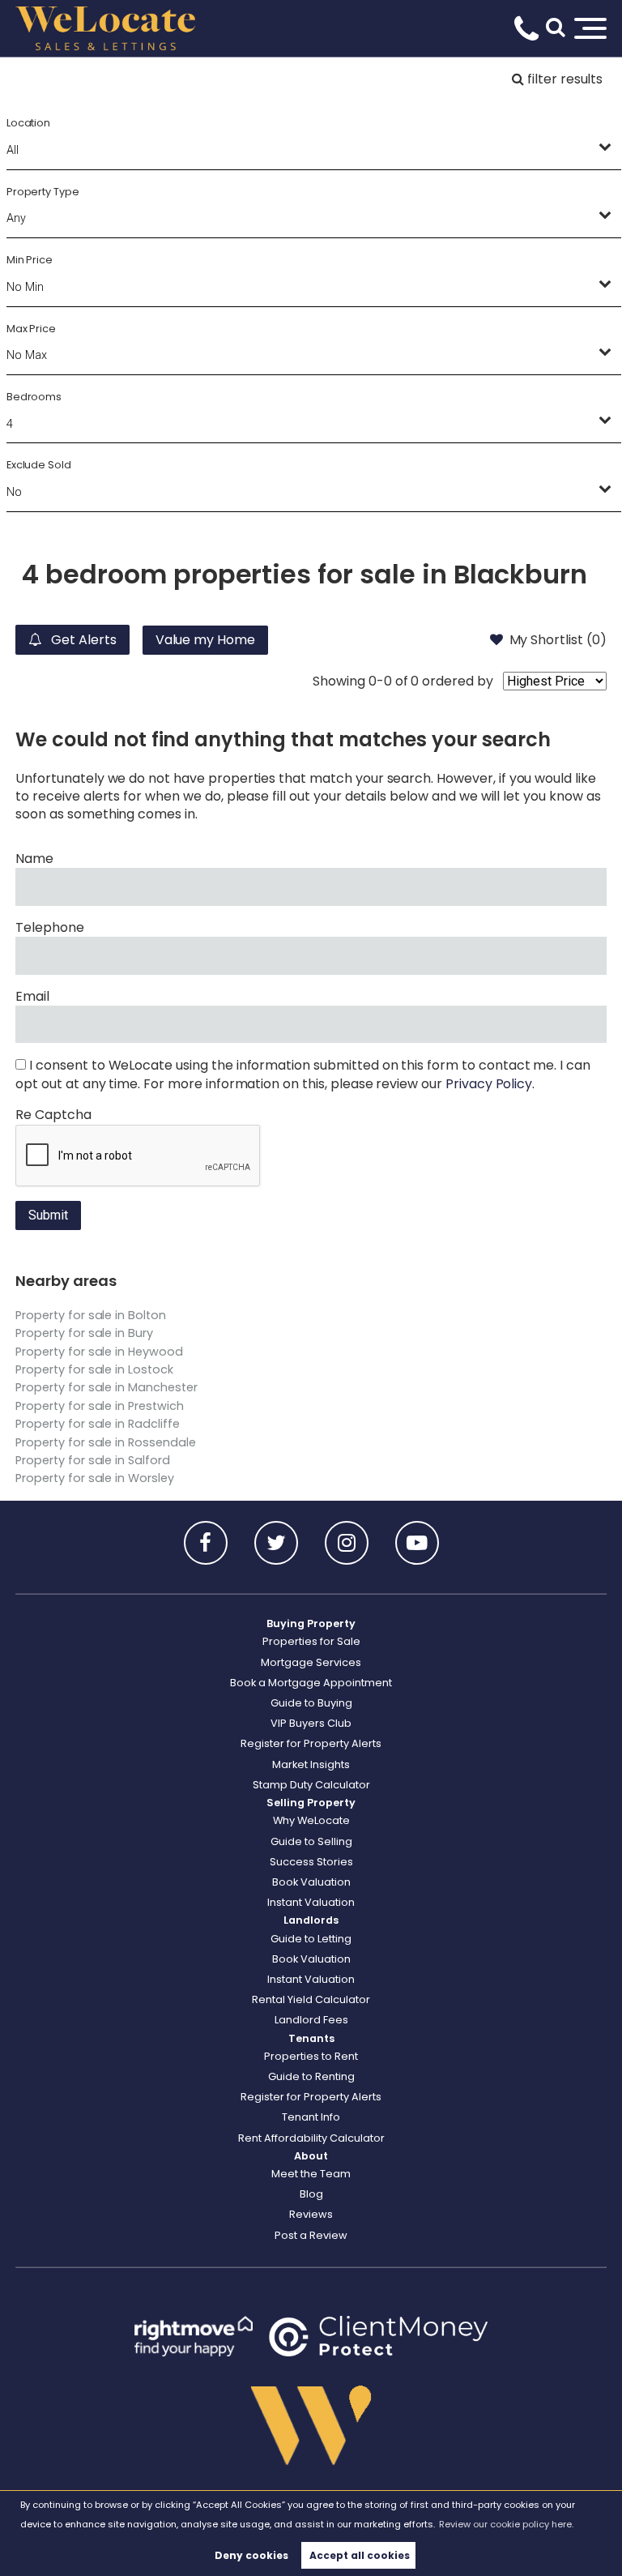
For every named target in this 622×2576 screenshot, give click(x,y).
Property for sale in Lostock (94, 1369)
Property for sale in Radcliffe (98, 1424)
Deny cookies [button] (251, 2555)
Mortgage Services (311, 1662)
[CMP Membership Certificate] (378, 2336)
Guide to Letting (311, 1939)
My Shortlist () (558, 640)
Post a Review (311, 2235)
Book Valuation (311, 1882)
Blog (311, 2194)
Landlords (311, 1920)
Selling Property (311, 1803)
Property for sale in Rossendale (106, 1442)
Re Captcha (53, 1115)
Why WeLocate (311, 1820)
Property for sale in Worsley (95, 1478)
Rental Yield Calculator (311, 1999)
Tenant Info (311, 2117)
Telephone (50, 928)
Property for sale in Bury (84, 1333)
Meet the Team (311, 2174)
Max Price (32, 329)
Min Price (30, 260)
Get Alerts (82, 640)
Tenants (311, 2038)
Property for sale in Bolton (91, 1315)
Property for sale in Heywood (99, 1352)
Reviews (311, 2214)
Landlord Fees (311, 2020)
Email (32, 997)
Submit (48, 1215)
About (311, 2156)
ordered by (458, 681)
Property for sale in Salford (93, 1460)
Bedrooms (34, 397)
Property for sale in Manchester (107, 1387)
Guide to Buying (311, 1703)
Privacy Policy (489, 1084)
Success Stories (311, 1862)
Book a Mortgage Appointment (311, 1683)
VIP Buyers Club (311, 1723)
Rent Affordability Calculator (311, 2138)
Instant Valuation (311, 1902)
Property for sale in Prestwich (100, 1406)
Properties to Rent (311, 2056)
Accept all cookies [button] (360, 2555)
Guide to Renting (311, 2076)
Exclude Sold (39, 465)
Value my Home (205, 640)
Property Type (43, 192)
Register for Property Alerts (311, 1743)
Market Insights (311, 1764)
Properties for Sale (311, 1641)
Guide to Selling (311, 1841)
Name (34, 859)
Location (29, 123)
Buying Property (311, 1623)
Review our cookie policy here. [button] (506, 2524)
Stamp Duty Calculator (311, 1785)
